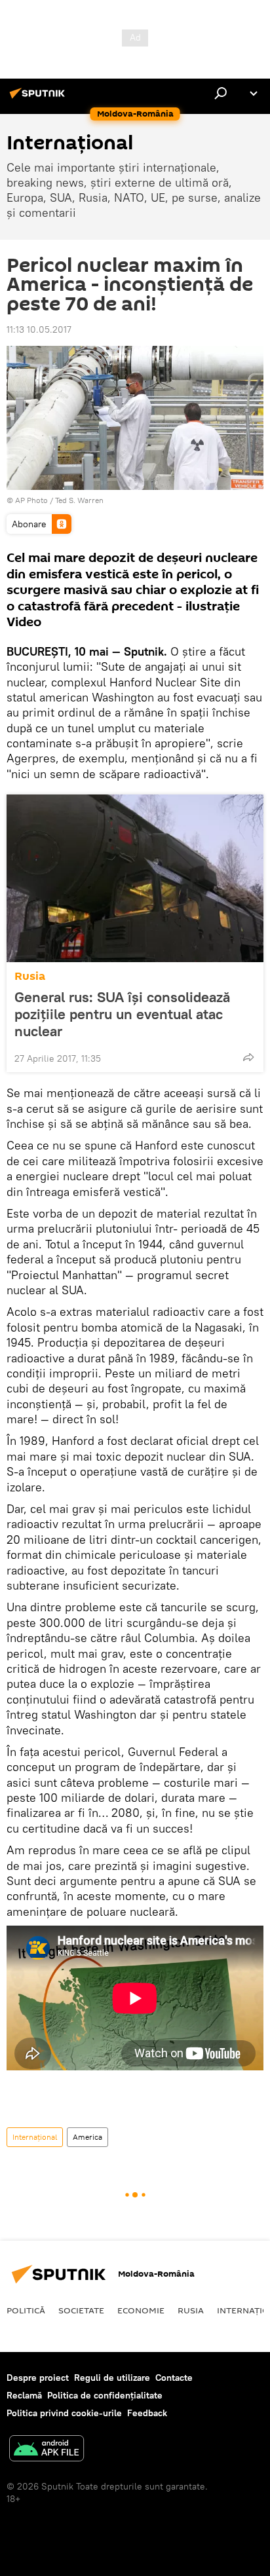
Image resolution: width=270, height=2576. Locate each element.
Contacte (174, 2378)
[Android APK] (47, 2450)
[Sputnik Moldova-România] (39, 98)
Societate (81, 2310)
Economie (141, 2310)
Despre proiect (38, 2378)
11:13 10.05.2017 (39, 329)
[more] (248, 1057)
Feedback (147, 2413)
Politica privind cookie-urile (64, 2413)
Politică (26, 2310)
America (87, 2137)
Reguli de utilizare (112, 2378)
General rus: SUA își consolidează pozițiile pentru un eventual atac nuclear (122, 1014)
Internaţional (35, 2137)
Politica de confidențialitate (105, 2395)
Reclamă (24, 2395)
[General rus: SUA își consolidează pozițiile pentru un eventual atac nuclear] (135, 878)
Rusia (30, 976)
